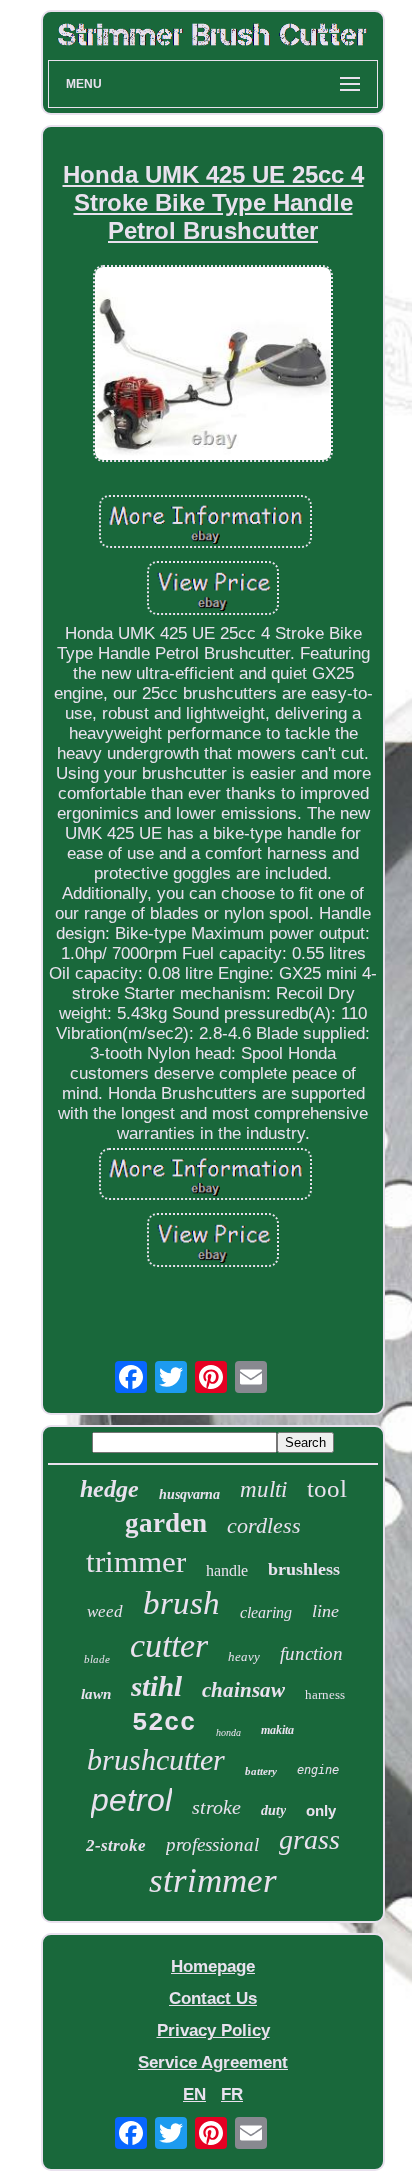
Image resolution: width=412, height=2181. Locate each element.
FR (232, 2094)
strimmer (213, 1880)
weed (105, 1611)
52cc (164, 1723)
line (325, 1611)
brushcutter (156, 1759)
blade (97, 1659)
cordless (264, 1525)
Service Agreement (213, 2062)
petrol (131, 1800)
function (311, 1653)
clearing (266, 1612)
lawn (96, 1694)
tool (327, 1488)
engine (318, 1770)
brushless (304, 1569)
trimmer (136, 1561)
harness (325, 1694)
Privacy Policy (213, 2030)
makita (277, 1730)
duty (273, 1810)
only (321, 1810)
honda (228, 1732)
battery (261, 1771)
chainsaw (243, 1690)
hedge (109, 1489)
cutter (169, 1645)
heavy (244, 1656)
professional (212, 1844)
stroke (216, 1807)
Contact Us (213, 1998)
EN (194, 2094)
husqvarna (189, 1494)
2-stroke (116, 1845)
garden (166, 1523)
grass (309, 1839)
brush (181, 1603)
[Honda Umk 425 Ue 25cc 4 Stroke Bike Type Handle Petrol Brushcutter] (213, 366)
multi (263, 1489)
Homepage (213, 1966)
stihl (156, 1686)
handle (227, 1570)
